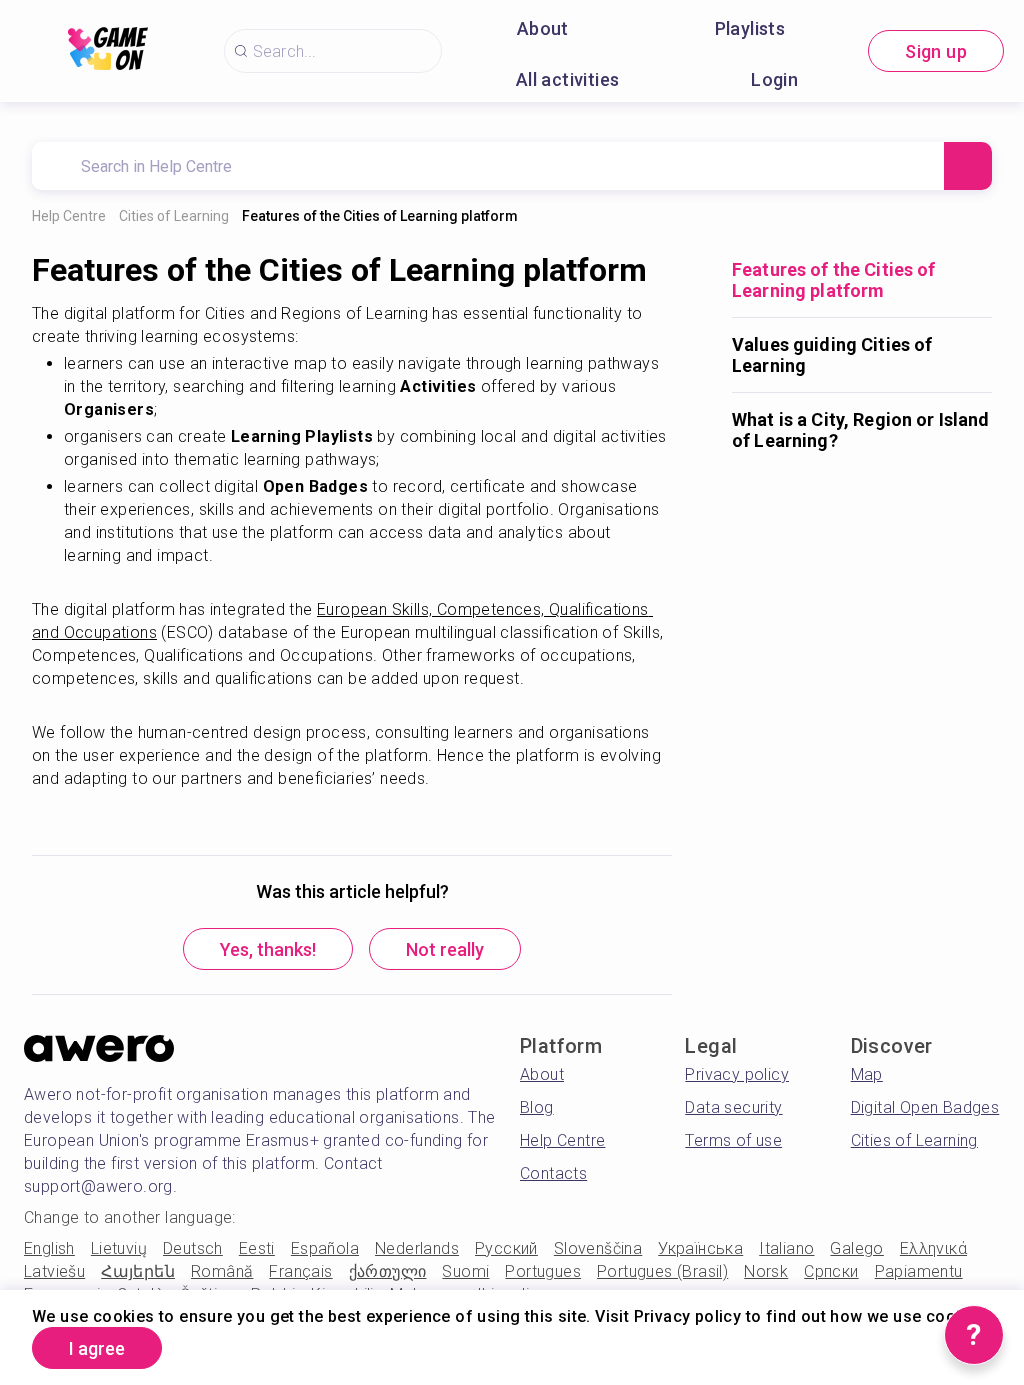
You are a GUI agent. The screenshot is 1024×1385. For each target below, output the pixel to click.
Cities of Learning (174, 216)
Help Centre (69, 216)
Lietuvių (119, 1248)
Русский (506, 1248)
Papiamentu (919, 1271)
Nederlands (417, 1248)
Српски (831, 1271)
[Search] (968, 166)
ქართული (388, 1271)
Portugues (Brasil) (662, 1271)
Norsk (766, 1271)
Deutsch (193, 1248)
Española (325, 1248)
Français (300, 1271)
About (543, 28)
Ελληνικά (933, 1248)
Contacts (553, 1173)
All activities (568, 79)
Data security (733, 1107)
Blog (537, 1107)
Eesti (257, 1248)
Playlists (750, 28)
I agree (97, 1348)
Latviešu (54, 1271)
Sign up (936, 51)
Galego (856, 1248)
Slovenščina (598, 1248)
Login (774, 79)
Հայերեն (138, 1271)
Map (867, 1074)
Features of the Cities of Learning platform (380, 216)
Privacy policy (737, 1074)
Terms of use (733, 1140)
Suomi (465, 1271)
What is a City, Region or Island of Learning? (860, 430)
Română (222, 1271)
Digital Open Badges (925, 1107)
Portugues (543, 1271)
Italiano (786, 1248)
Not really (445, 949)
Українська (700, 1248)
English (49, 1248)
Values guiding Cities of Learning (832, 355)
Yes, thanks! (268, 949)
